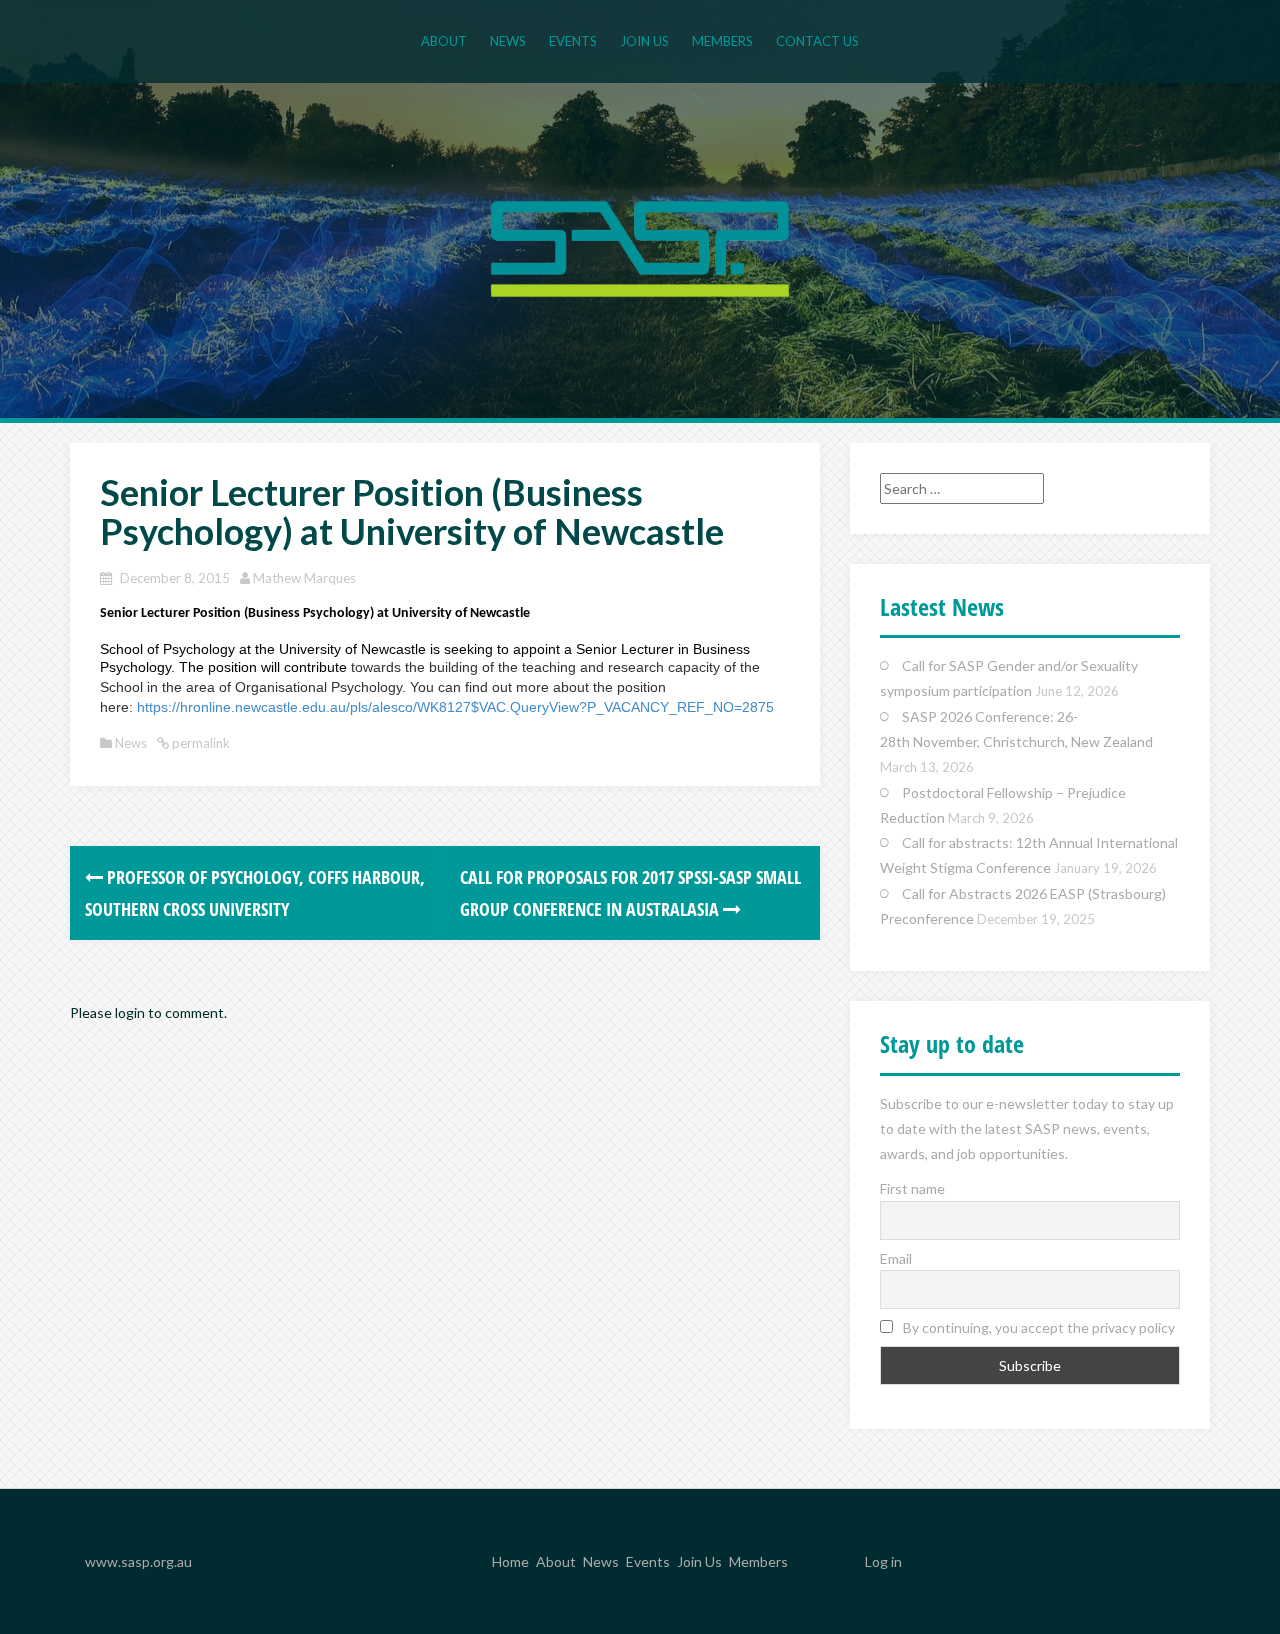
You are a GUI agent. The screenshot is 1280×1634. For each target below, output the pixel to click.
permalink (199, 743)
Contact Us (817, 41)
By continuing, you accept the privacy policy (1037, 1327)
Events (573, 41)
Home (510, 1563)
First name (912, 1188)
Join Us (644, 41)
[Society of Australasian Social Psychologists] (640, 246)
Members (722, 41)
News (508, 41)
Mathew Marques (304, 578)
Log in (883, 1561)
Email (896, 1258)
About (444, 41)
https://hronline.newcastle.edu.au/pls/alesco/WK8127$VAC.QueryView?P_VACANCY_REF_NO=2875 (455, 707)
